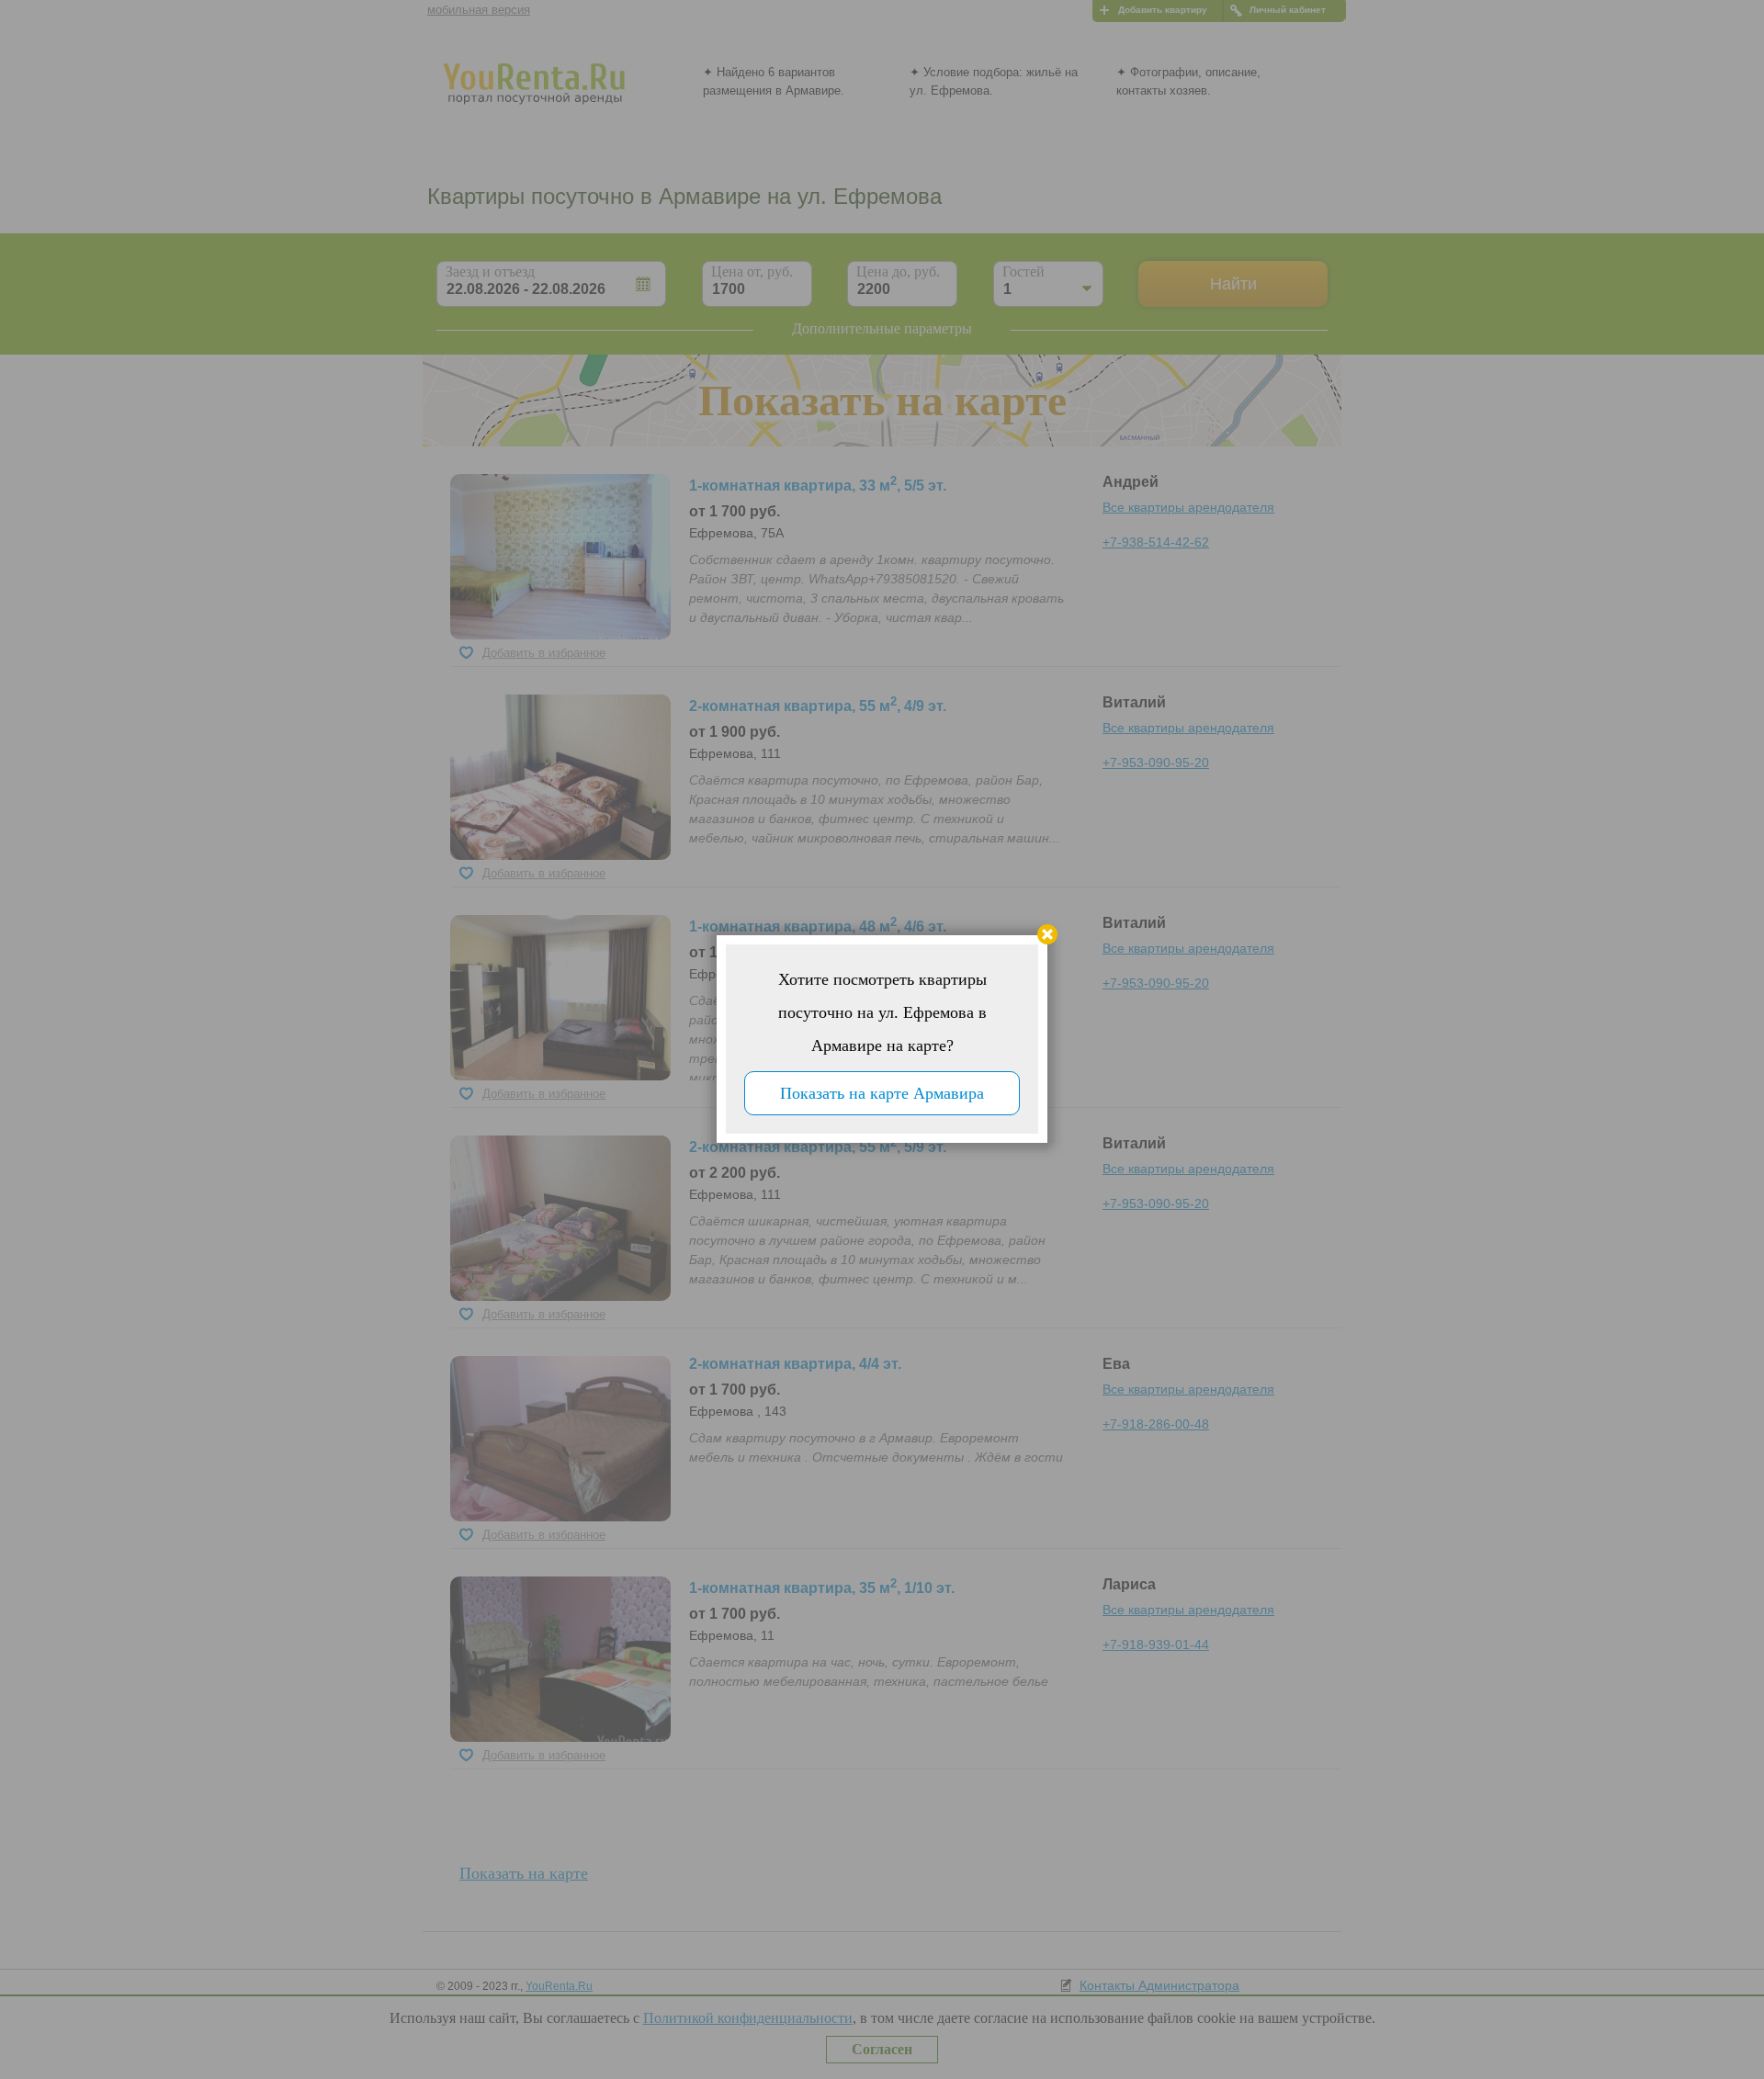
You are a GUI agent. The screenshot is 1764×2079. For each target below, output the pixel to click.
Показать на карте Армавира (882, 1093)
